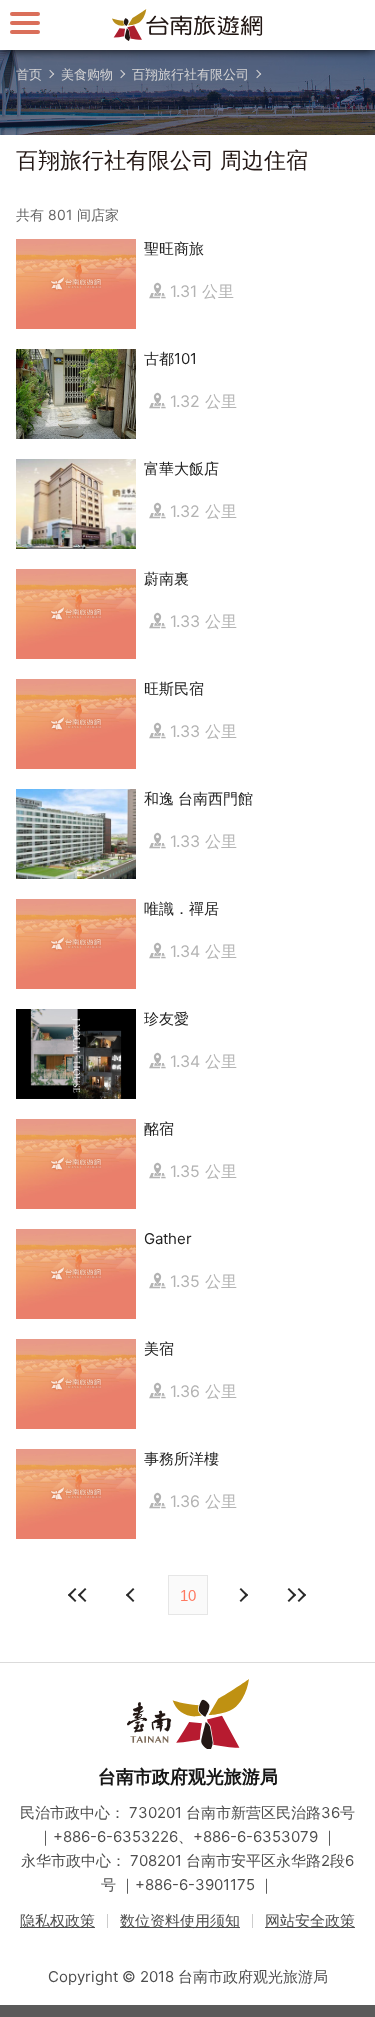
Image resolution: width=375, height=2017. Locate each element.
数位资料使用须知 (180, 1920)
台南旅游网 (188, 25)
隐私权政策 (57, 1920)
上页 (243, 1595)
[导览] (25, 22)
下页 (133, 1595)
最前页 (79, 1595)
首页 (29, 74)
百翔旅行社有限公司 (190, 74)
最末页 (297, 1595)
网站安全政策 (310, 1920)
